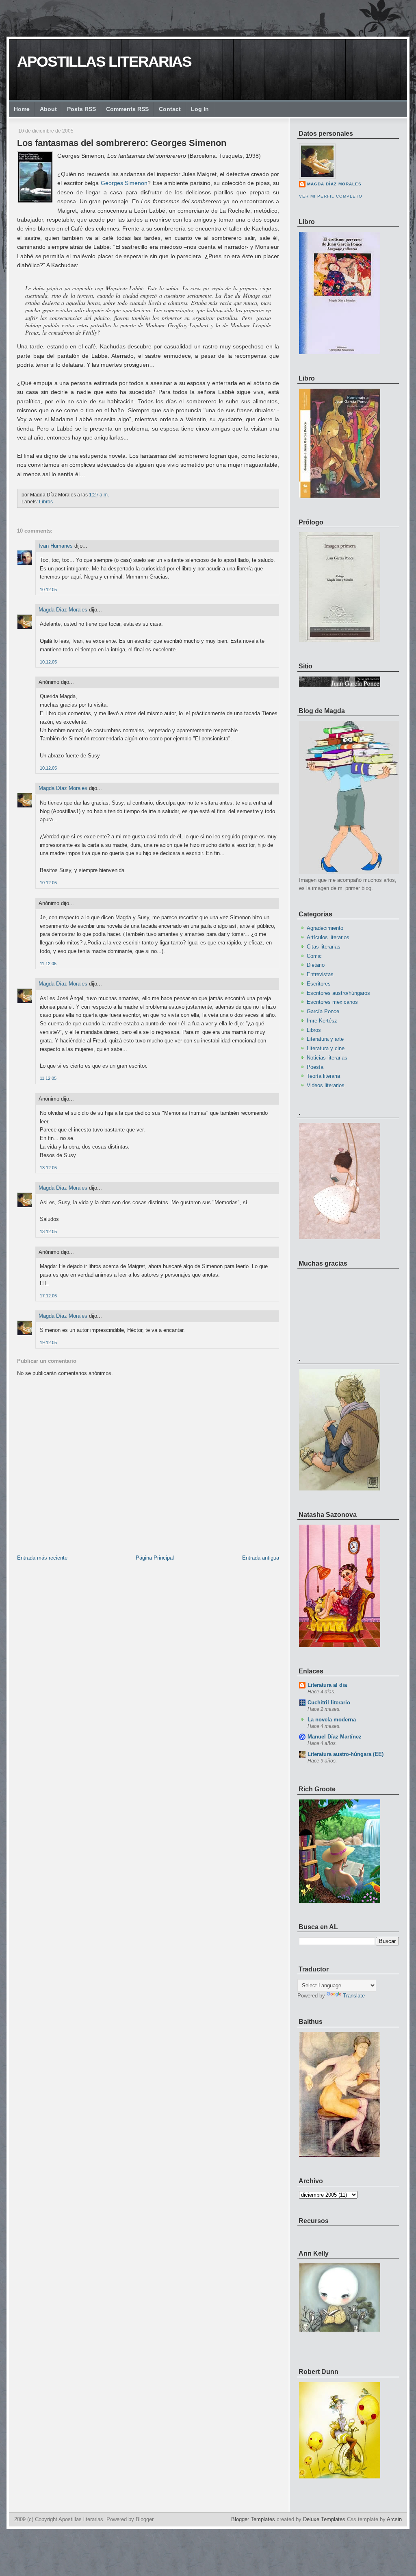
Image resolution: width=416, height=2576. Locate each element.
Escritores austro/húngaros (338, 993)
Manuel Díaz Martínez (335, 1737)
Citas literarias (324, 947)
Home (22, 109)
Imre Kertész (322, 1021)
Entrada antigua (261, 1558)
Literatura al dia (327, 1685)
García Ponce (323, 1011)
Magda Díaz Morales (63, 610)
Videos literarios (326, 1085)
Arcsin (394, 2519)
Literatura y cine (326, 1048)
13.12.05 (48, 1168)
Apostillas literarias (104, 62)
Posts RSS (81, 109)
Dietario (316, 965)
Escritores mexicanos (332, 1002)
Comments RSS (127, 109)
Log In (200, 109)
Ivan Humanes (56, 546)
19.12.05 (48, 1342)
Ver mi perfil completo (331, 196)
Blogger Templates (253, 2519)
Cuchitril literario (329, 1702)
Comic (314, 956)
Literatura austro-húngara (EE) (346, 1754)
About (48, 109)
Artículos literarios (328, 937)
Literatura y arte (325, 1039)
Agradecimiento (325, 928)
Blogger (145, 2519)
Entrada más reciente (42, 1558)
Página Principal (155, 1558)
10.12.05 (48, 590)
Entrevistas (320, 974)
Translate (354, 1996)
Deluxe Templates (324, 2519)
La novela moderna (332, 1720)
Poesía (315, 1067)
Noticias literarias (327, 1058)
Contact (170, 109)
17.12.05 (48, 1296)
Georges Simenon (124, 183)
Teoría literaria (323, 1076)
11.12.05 (48, 964)
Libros (46, 502)
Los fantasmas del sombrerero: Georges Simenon (122, 143)
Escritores (319, 984)
